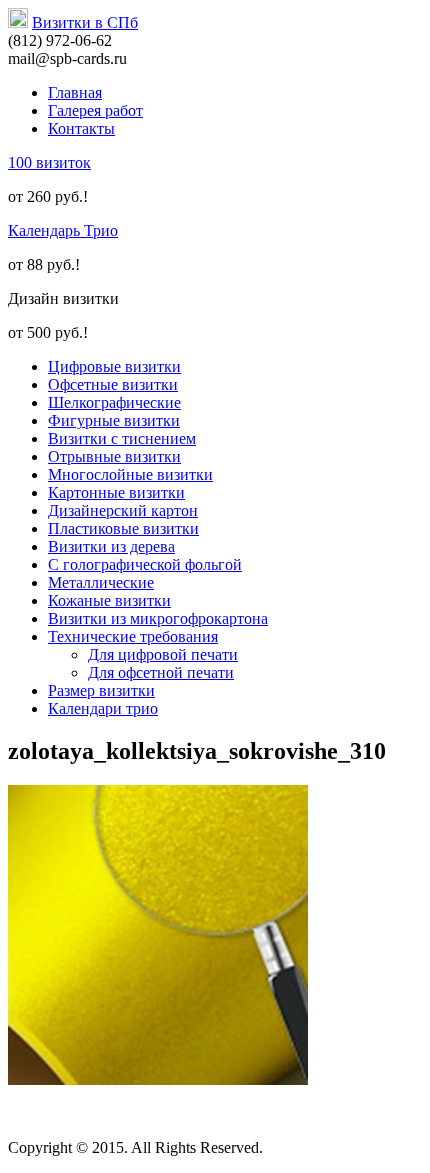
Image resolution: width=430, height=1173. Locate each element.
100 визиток (49, 162)
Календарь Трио (63, 230)
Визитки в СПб (85, 22)
